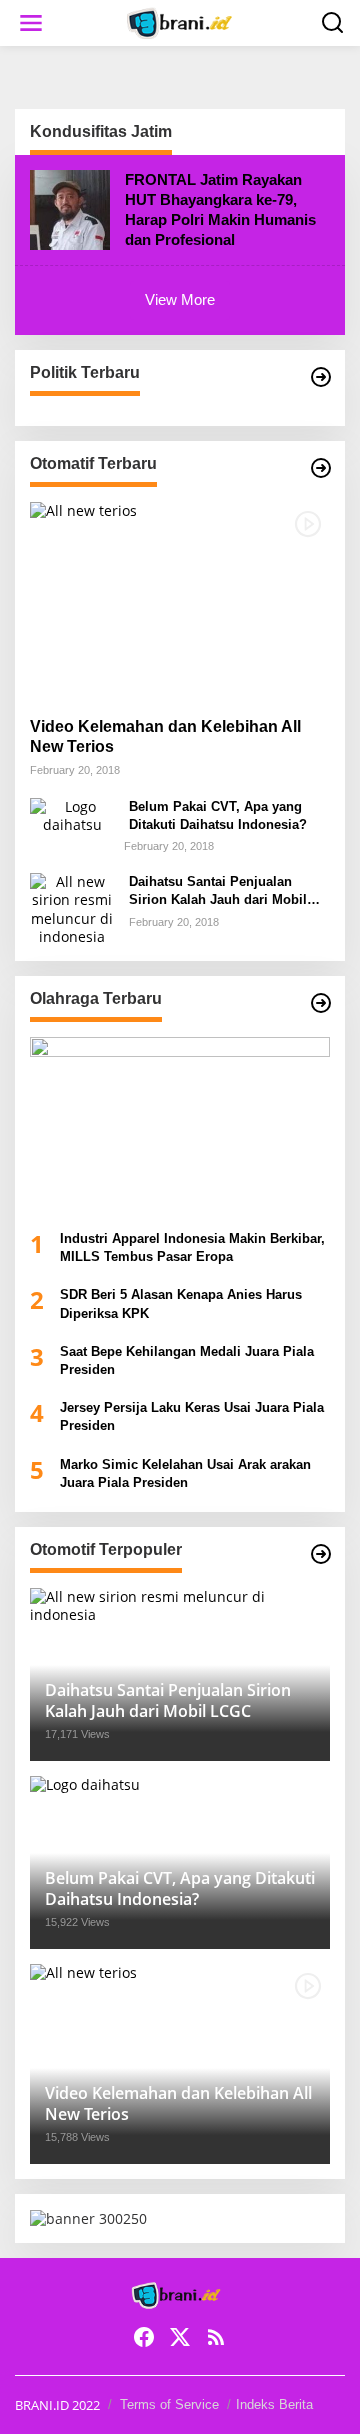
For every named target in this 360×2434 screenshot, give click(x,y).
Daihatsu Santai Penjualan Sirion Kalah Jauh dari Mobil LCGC (218, 891)
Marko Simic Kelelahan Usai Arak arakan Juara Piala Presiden (185, 1473)
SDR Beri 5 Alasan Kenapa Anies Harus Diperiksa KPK (181, 1303)
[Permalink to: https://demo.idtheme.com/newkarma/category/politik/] (321, 377)
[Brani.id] (184, 21)
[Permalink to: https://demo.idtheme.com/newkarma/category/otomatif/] (321, 468)
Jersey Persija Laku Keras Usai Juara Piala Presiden (192, 1416)
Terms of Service (169, 2404)
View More (180, 299)
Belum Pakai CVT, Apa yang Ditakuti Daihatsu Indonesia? (218, 815)
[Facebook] (144, 2337)
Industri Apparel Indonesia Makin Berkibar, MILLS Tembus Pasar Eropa (192, 1247)
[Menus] (31, 23)
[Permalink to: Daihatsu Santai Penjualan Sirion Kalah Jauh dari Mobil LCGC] (72, 907)
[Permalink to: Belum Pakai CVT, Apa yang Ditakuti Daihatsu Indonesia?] (72, 813)
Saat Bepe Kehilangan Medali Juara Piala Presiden (187, 1360)
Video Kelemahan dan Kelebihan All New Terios (165, 737)
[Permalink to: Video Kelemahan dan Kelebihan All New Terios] (180, 602)
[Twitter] (180, 2337)
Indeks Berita (274, 2404)
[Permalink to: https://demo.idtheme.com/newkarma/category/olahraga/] (321, 1003)
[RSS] (216, 2337)
